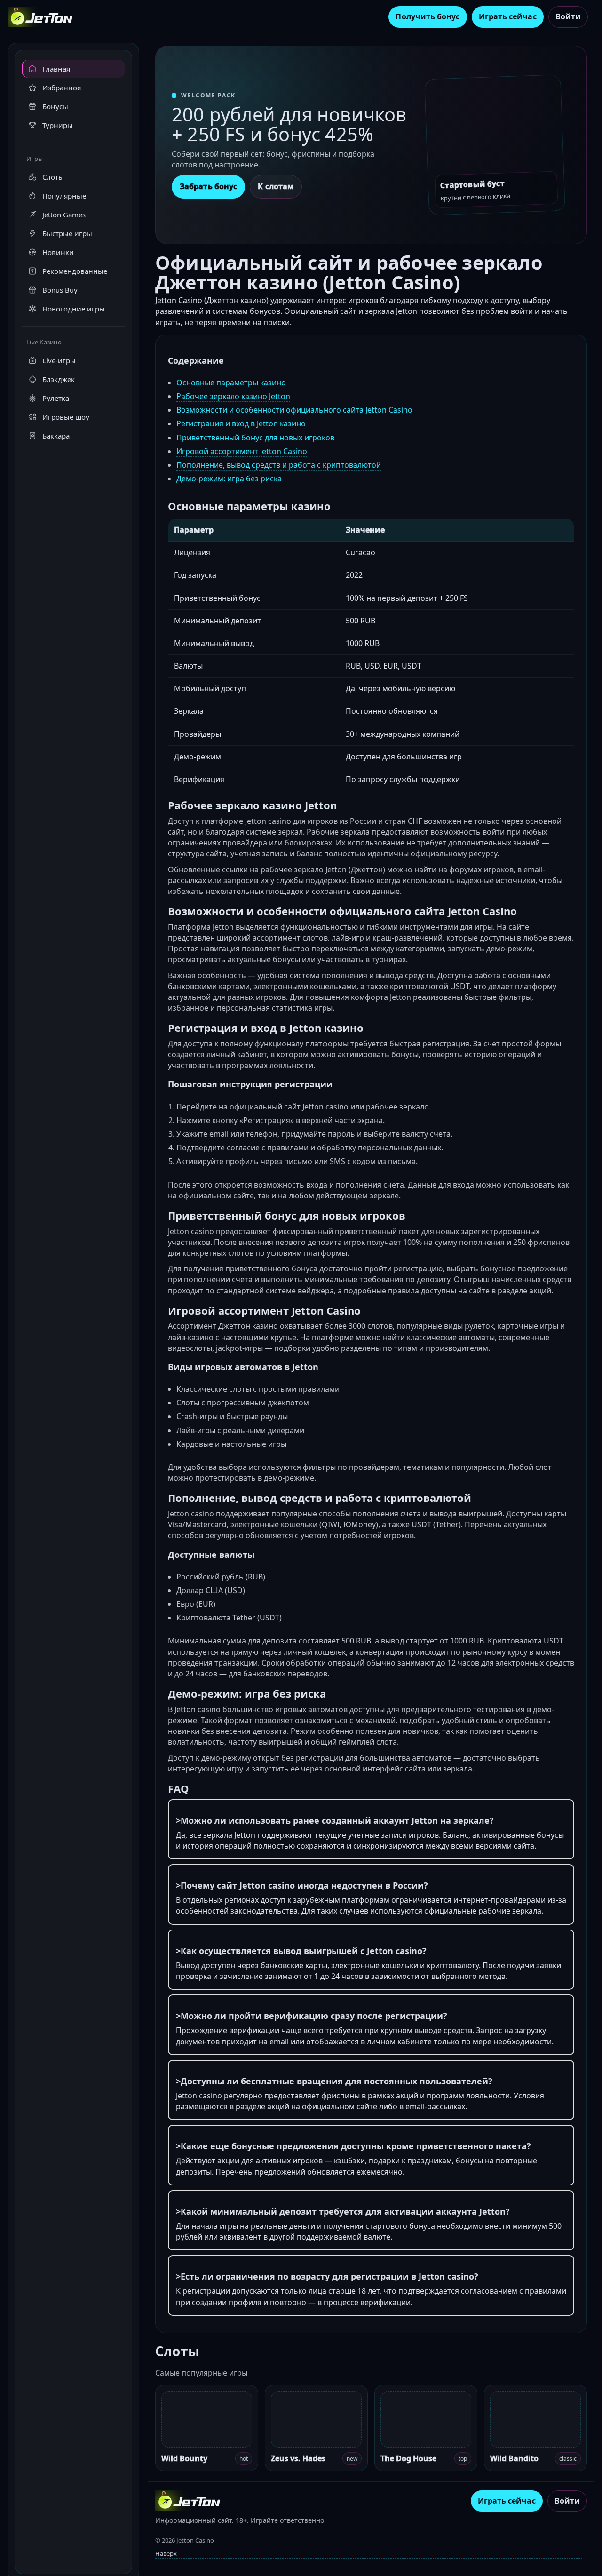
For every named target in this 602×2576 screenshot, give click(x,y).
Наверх (166, 2553)
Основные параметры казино (231, 383)
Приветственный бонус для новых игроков (255, 438)
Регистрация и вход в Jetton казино (241, 423)
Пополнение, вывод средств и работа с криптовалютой (279, 465)
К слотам (276, 186)
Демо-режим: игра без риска (229, 479)
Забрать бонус (208, 186)
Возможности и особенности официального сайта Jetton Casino (294, 410)
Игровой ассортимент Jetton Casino (242, 451)
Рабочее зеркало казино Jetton (233, 396)
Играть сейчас (508, 16)
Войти (568, 16)
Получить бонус (428, 16)
